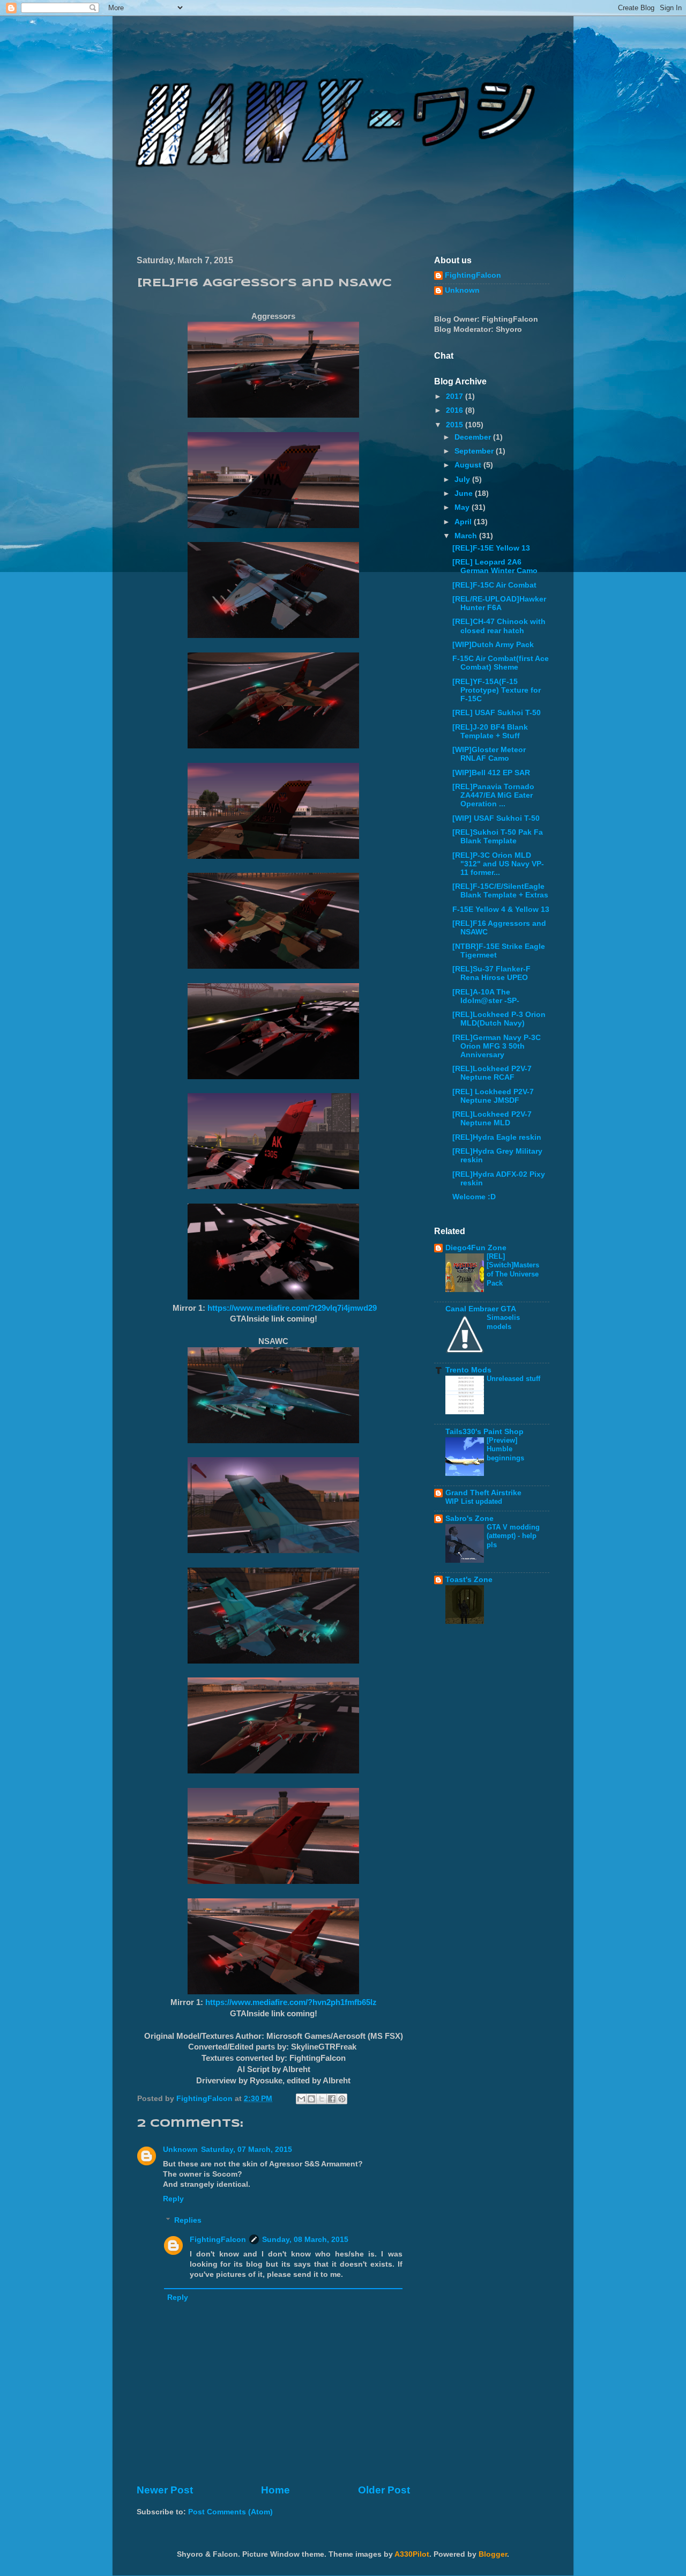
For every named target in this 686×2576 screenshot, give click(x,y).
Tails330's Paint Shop (484, 1432)
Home (275, 2490)
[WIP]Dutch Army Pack (493, 645)
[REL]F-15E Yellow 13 (491, 548)
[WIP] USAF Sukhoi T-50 (496, 818)
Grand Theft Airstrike (483, 1493)
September (475, 451)
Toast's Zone (469, 1580)
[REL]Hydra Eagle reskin (497, 1137)
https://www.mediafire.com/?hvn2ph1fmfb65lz (291, 2002)
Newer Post (165, 2490)
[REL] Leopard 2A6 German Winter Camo (495, 566)
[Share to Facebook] (332, 2099)
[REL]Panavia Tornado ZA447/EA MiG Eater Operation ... (493, 795)
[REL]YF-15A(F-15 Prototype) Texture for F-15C (497, 690)
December (474, 437)
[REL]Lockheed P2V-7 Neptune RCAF (492, 1073)
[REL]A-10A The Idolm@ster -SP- (486, 996)
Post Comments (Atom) (230, 2512)
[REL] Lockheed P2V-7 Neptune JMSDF (493, 1096)
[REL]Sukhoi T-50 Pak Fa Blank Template (498, 837)
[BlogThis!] (311, 2099)
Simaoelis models (503, 1322)
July (463, 480)
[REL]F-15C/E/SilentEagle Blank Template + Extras (500, 891)
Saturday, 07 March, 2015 (247, 2150)
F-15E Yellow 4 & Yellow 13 (501, 910)
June (465, 493)
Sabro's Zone (469, 1519)
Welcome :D (474, 1197)
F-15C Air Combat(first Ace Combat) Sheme (501, 663)
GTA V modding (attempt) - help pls (513, 1536)
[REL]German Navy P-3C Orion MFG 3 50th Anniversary (497, 1046)
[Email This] (301, 2099)
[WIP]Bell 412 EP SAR (491, 773)
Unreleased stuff (513, 1379)
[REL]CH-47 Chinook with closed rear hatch (499, 626)
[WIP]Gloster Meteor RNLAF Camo (489, 754)
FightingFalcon (218, 2240)
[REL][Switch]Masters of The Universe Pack (513, 1270)
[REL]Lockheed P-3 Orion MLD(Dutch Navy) (499, 1019)
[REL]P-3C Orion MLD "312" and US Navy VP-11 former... (498, 864)
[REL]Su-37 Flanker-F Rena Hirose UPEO (491, 973)
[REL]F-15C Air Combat (494, 585)
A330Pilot (412, 2554)
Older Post (384, 2490)
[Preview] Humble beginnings (505, 1449)
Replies (188, 2220)
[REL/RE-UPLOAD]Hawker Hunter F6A (499, 603)
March (467, 536)
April (464, 522)
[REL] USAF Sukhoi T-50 (497, 713)
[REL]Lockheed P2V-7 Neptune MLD (492, 1119)
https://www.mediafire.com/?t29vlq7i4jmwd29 (292, 1308)
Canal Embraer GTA (481, 1309)
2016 (456, 410)
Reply (173, 2199)
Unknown (180, 2150)
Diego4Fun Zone (476, 1248)
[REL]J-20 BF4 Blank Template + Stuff (490, 732)
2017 (456, 396)
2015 (456, 425)
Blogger (493, 2554)
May (463, 507)
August (469, 465)
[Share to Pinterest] (342, 2099)
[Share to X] (322, 2099)
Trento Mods (468, 1370)
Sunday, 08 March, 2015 (305, 2240)
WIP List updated (474, 1501)
